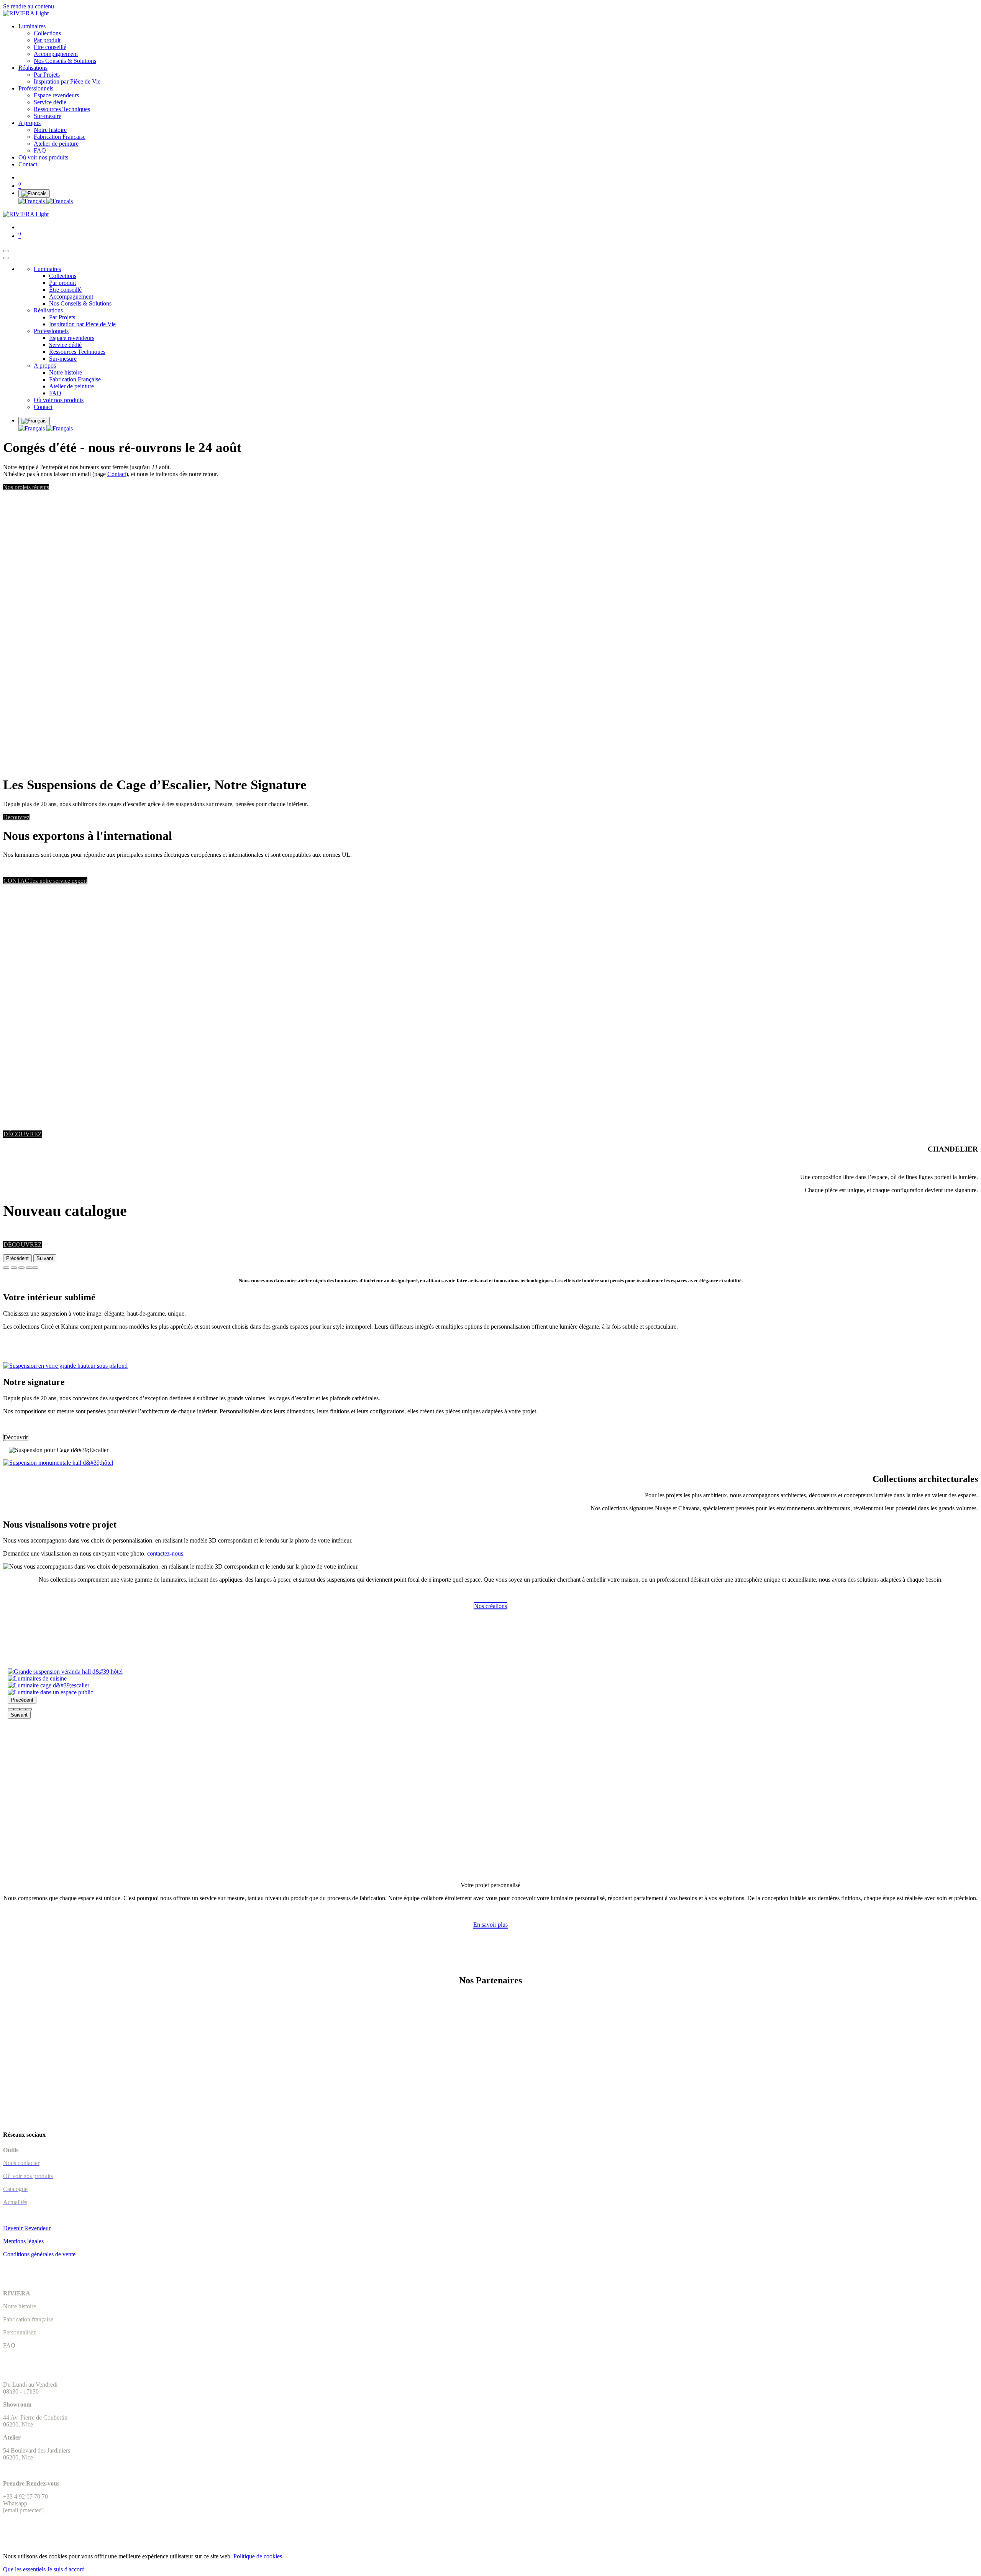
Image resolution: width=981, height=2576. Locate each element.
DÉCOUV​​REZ (23, 1134)
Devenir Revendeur (27, 2228)
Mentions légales (23, 2241)
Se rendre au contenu (29, 6)
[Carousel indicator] (11, 1709)
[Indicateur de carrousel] (6, 1268)
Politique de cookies (258, 2556)
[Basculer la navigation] (6, 251)
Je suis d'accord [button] (66, 2569)
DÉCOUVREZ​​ (23, 1244)
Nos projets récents (26, 487)
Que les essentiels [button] (24, 2569)
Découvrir (16, 1437)
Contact (117, 474)
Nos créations (490, 1606)
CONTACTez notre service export (45, 881)
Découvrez (16, 817)
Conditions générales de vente (39, 2254)
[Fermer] (6, 258)
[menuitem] (32, 26)
